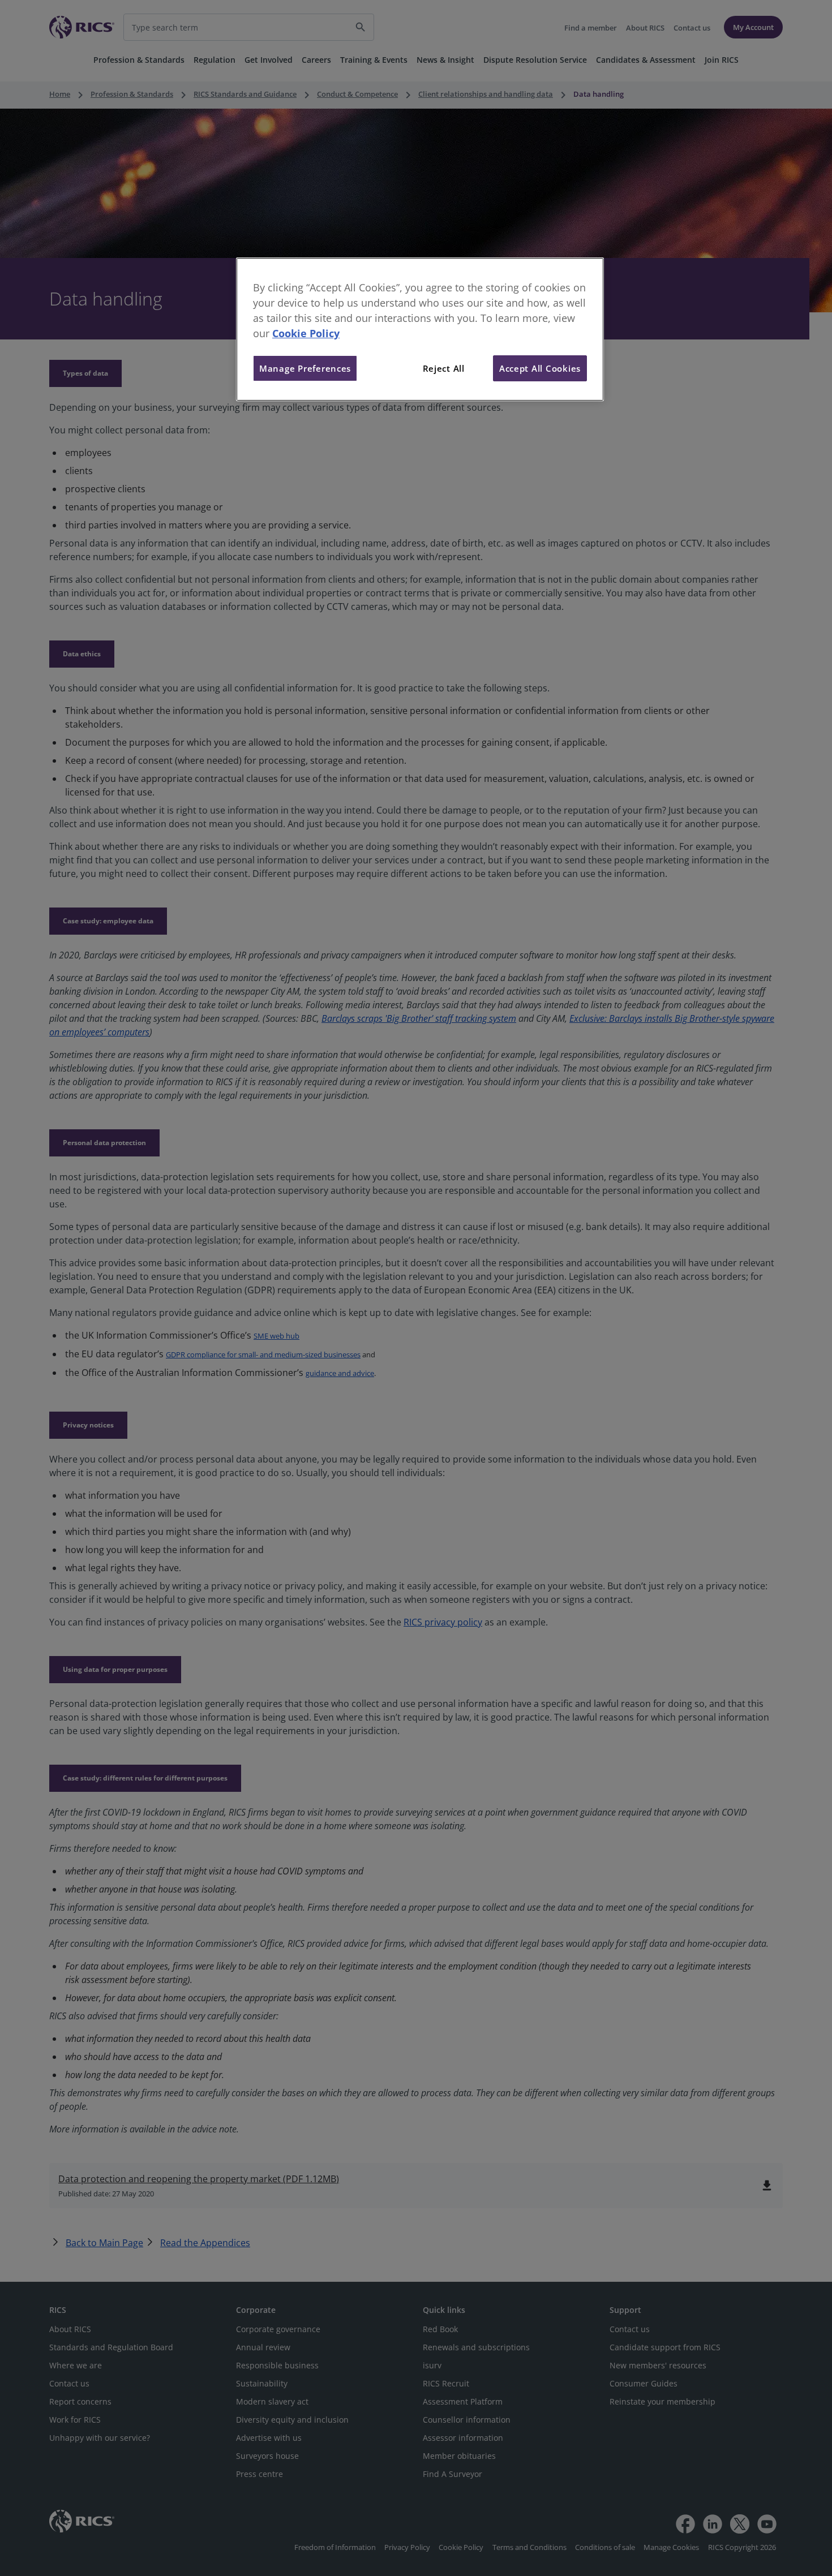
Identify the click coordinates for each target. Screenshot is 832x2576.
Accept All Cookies (540, 368)
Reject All (444, 368)
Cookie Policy (306, 333)
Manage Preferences (305, 368)
